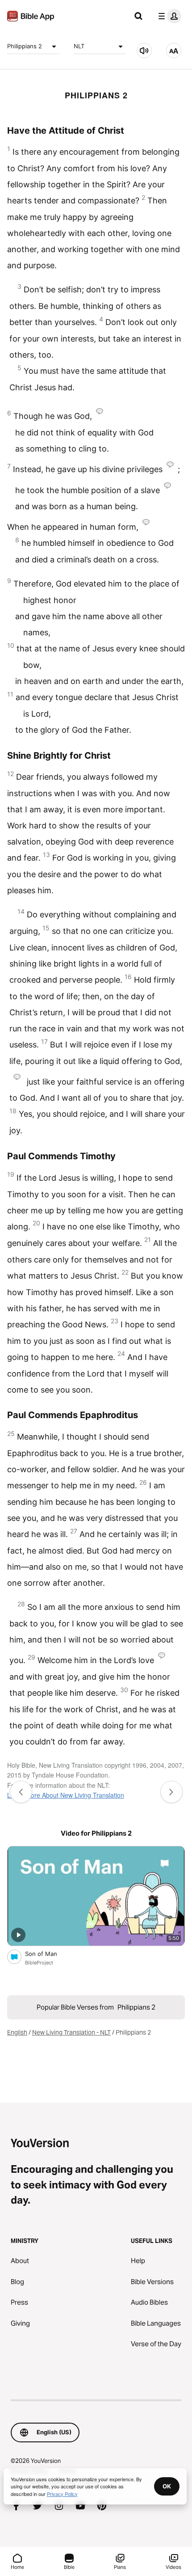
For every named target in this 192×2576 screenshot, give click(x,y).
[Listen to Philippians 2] (144, 51)
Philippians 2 (25, 46)
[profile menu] (168, 16)
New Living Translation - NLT (71, 2032)
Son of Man (49, 1953)
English (17, 2032)
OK (167, 2486)
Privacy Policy (62, 2494)
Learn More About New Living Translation (66, 1795)
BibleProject (39, 1963)
